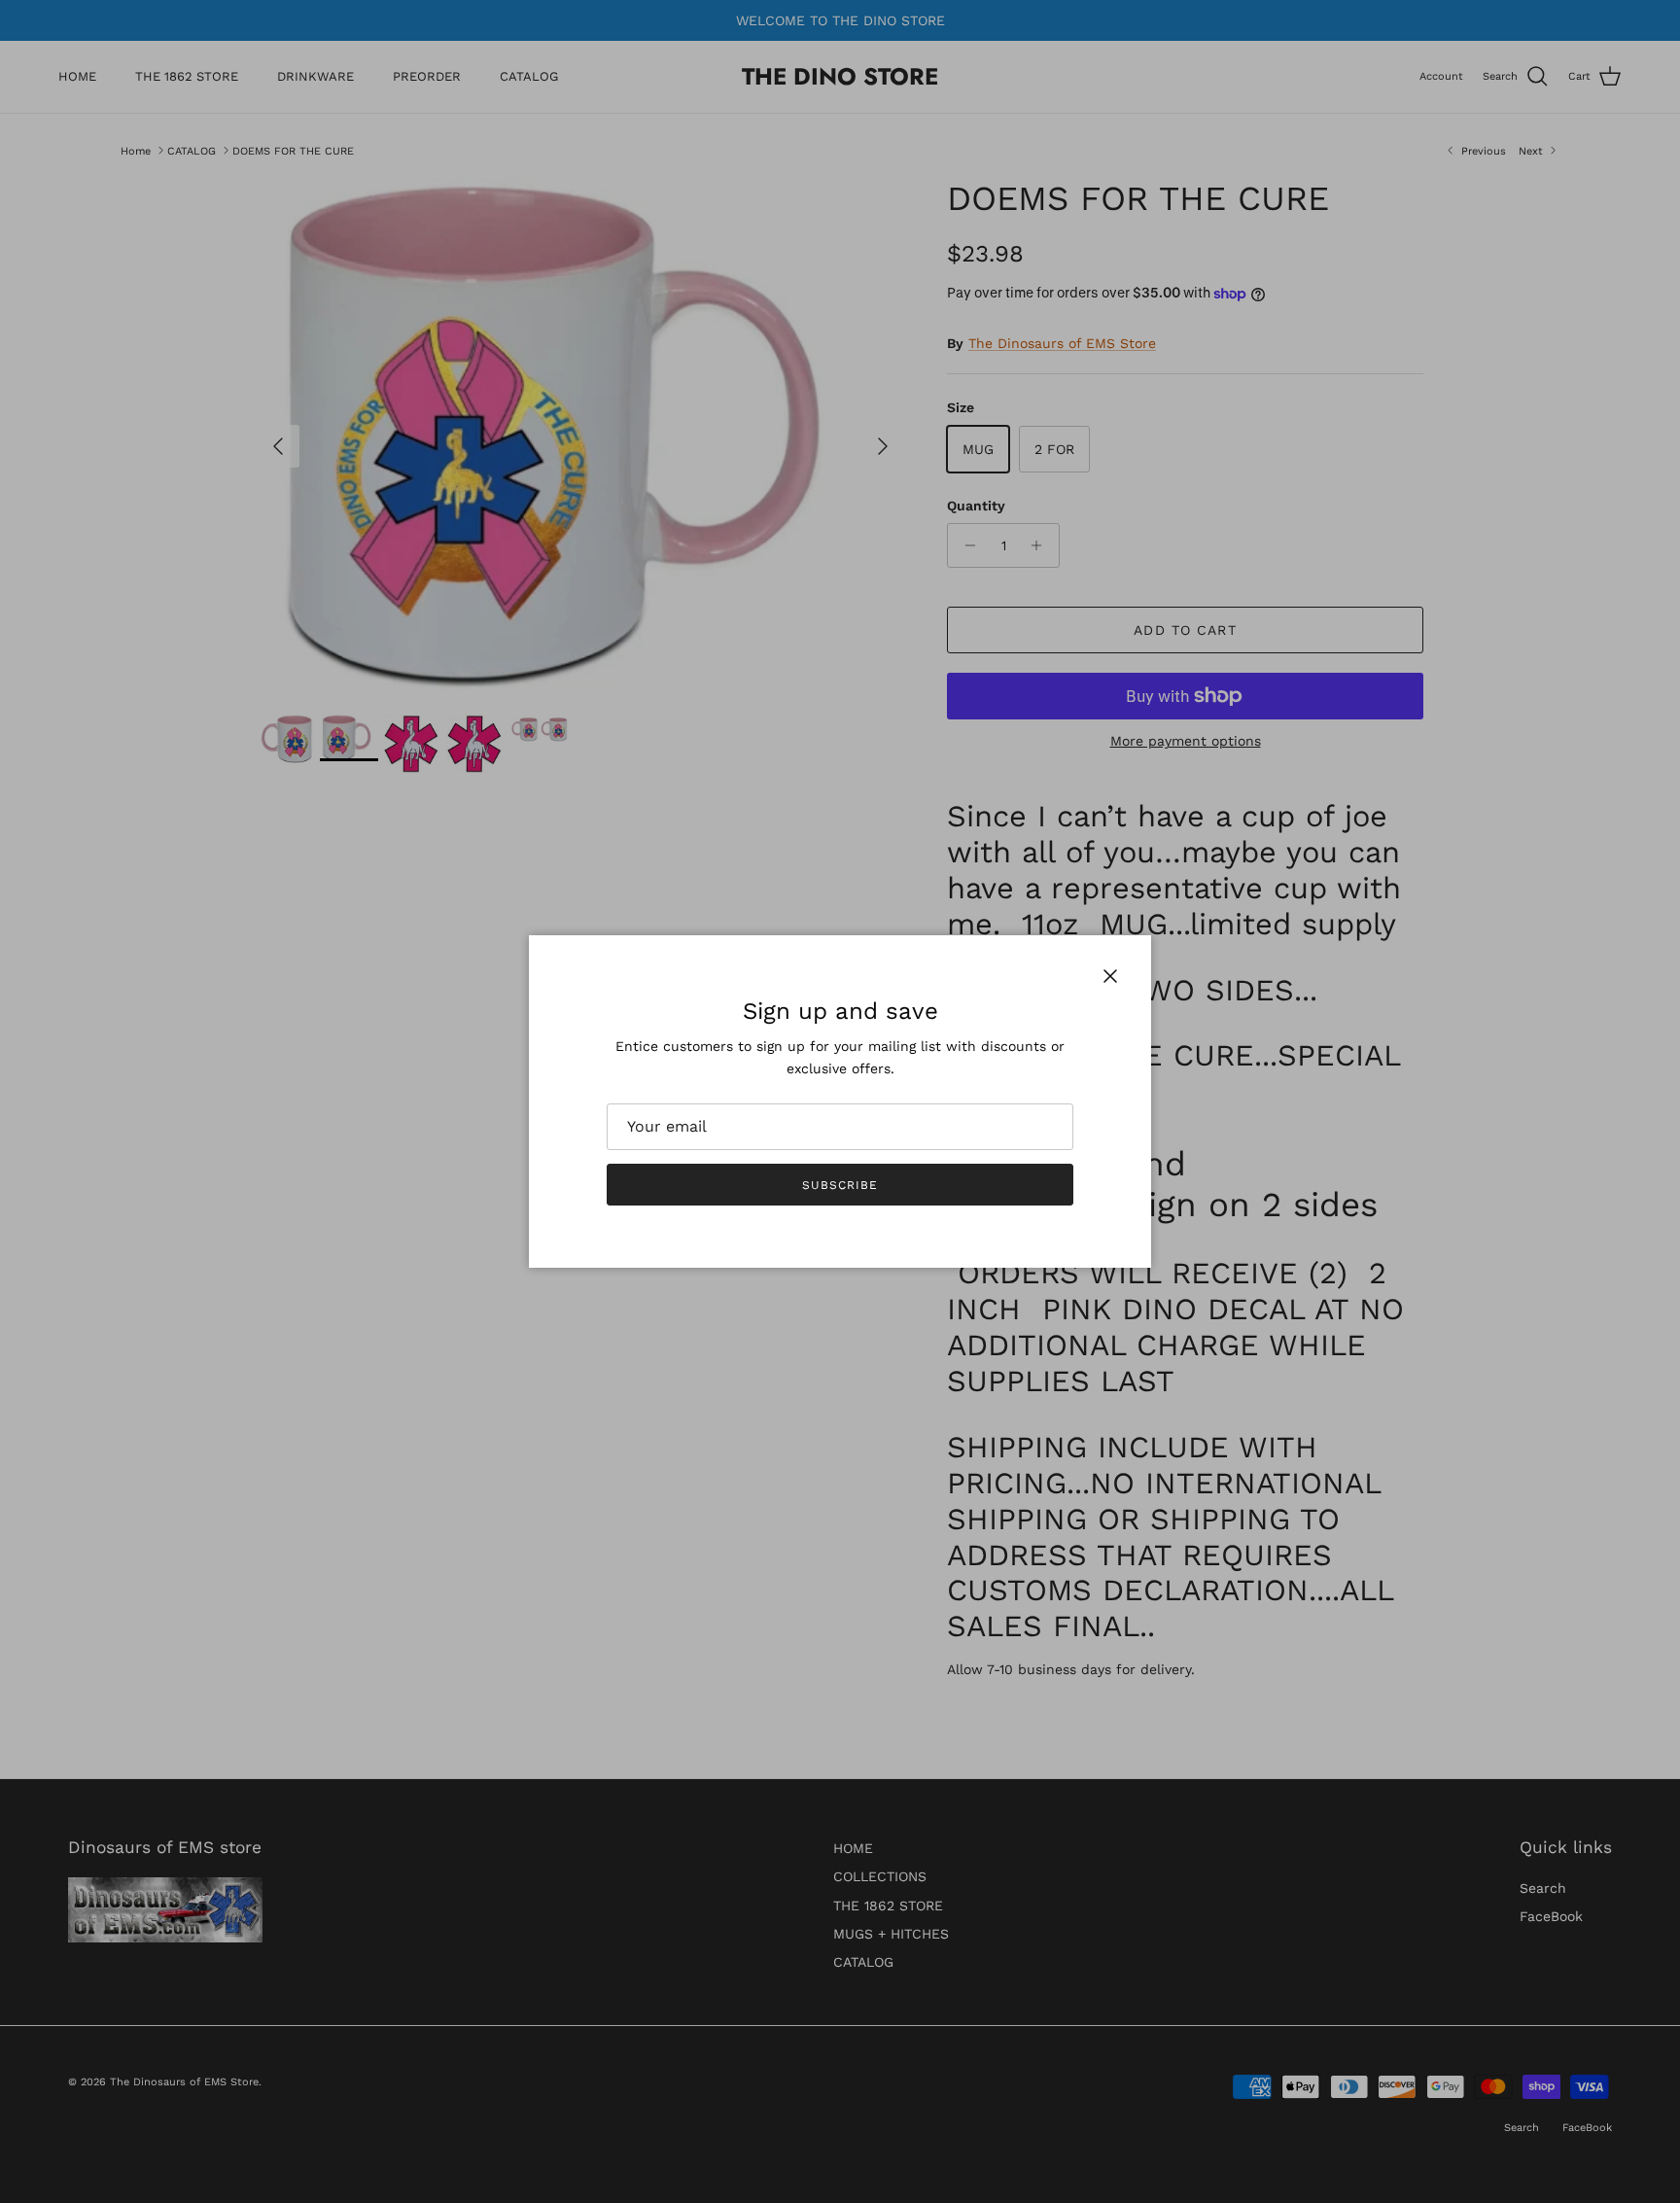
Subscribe (840, 1185)
